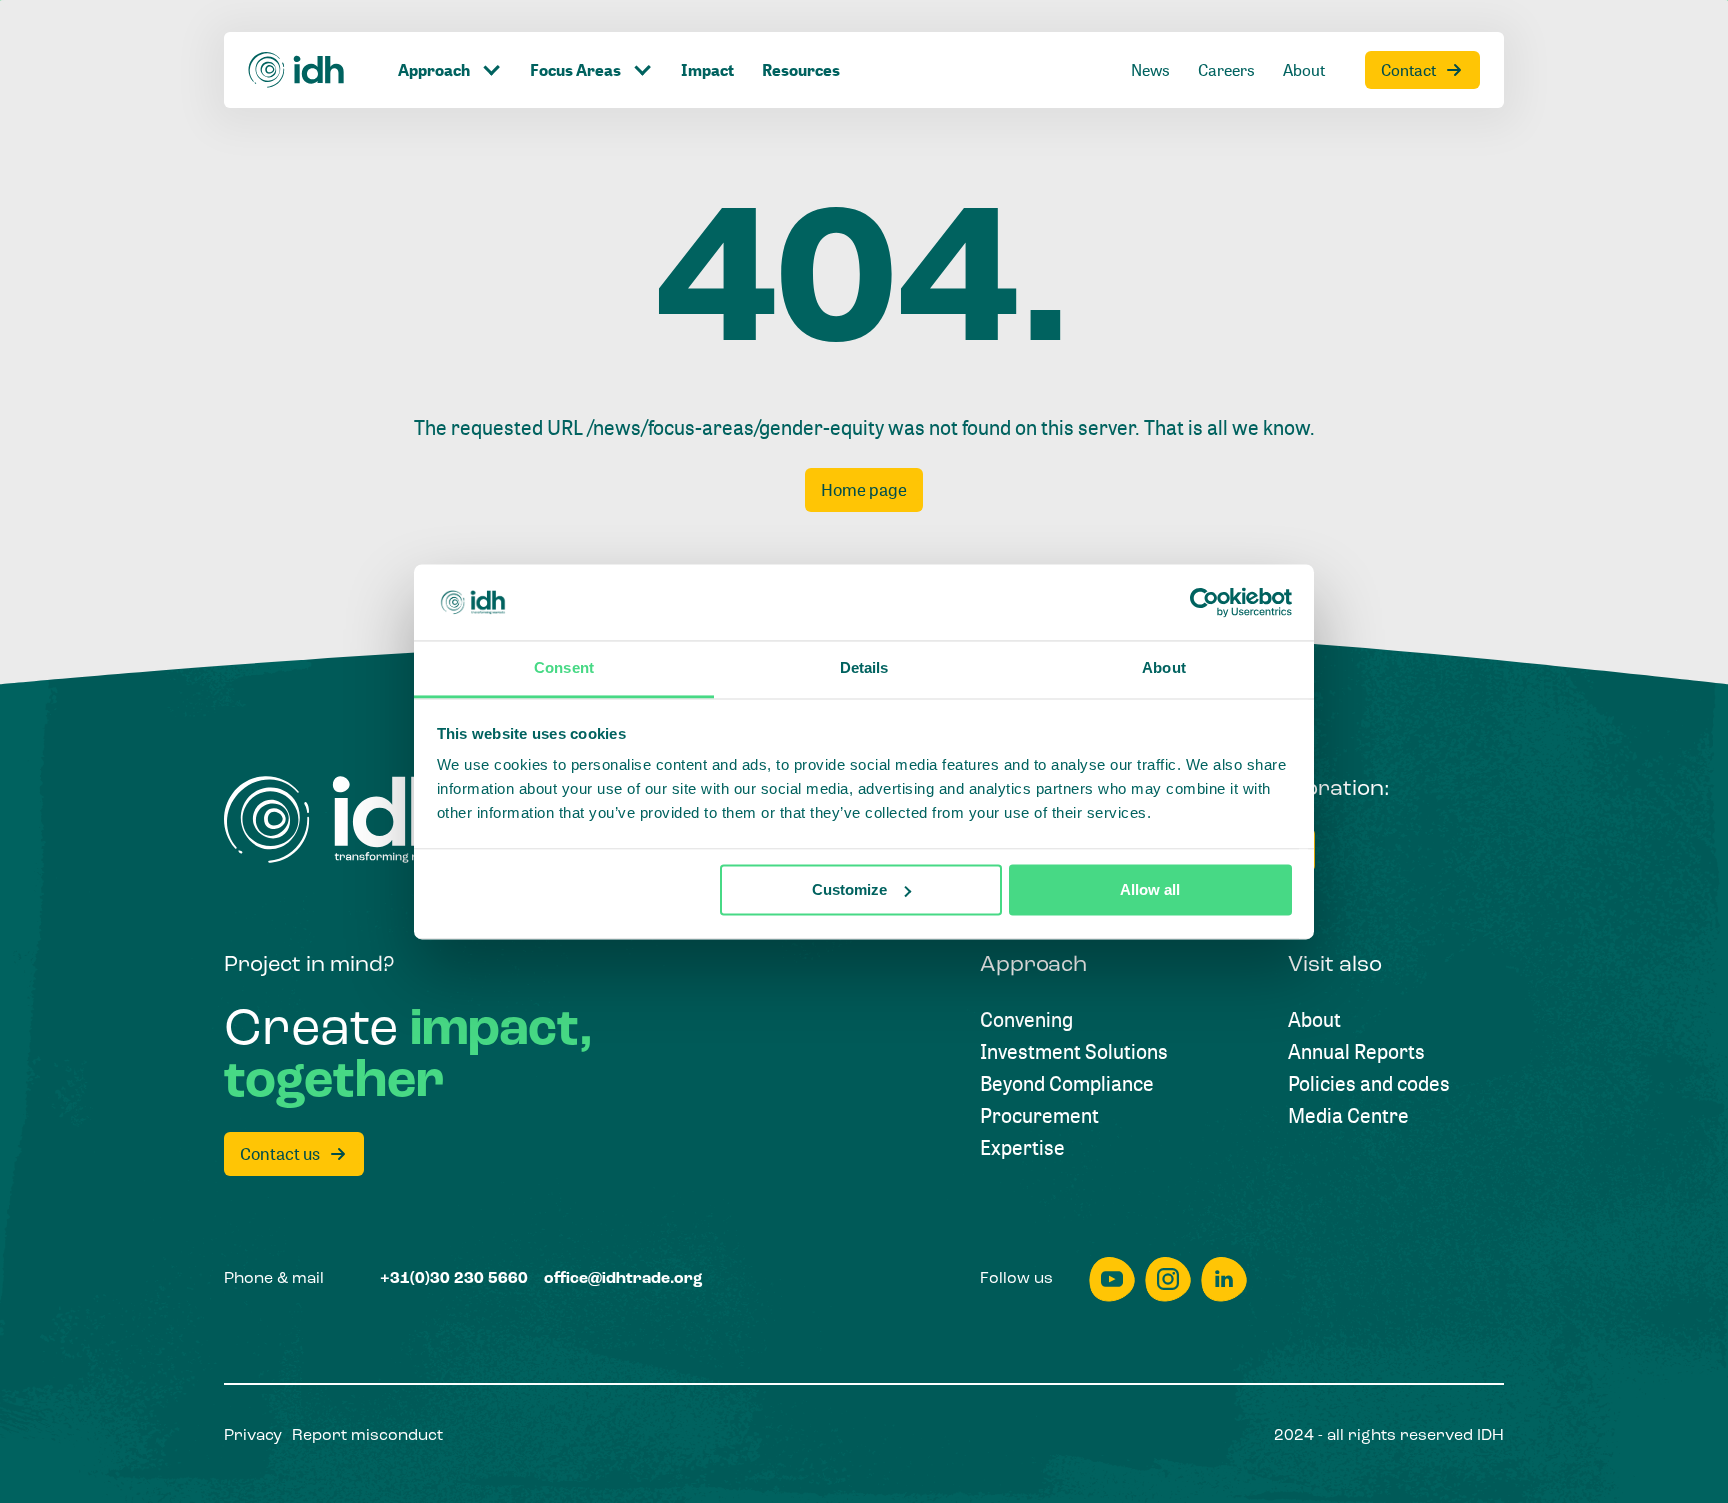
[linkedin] (1224, 1279)
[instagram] (1168, 1279)
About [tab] (1164, 668)
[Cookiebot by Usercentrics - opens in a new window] (1204, 602)
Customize (849, 889)
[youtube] (1112, 1279)
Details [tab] (864, 668)
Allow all (1150, 889)
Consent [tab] (564, 668)
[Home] (297, 70)
